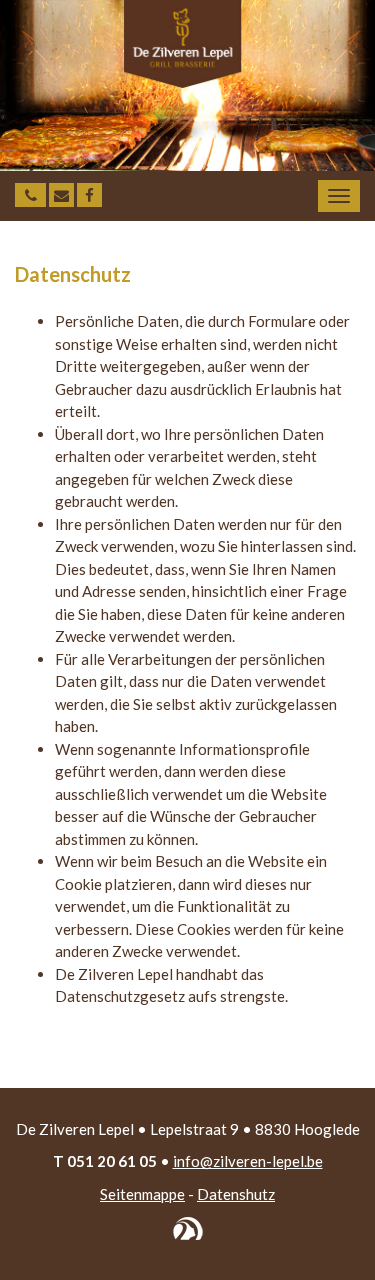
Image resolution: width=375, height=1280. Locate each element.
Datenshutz (236, 1194)
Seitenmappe (142, 1194)
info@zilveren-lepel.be (248, 1161)
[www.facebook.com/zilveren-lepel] (89, 195)
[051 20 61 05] (30, 195)
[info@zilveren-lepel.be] (61, 195)
